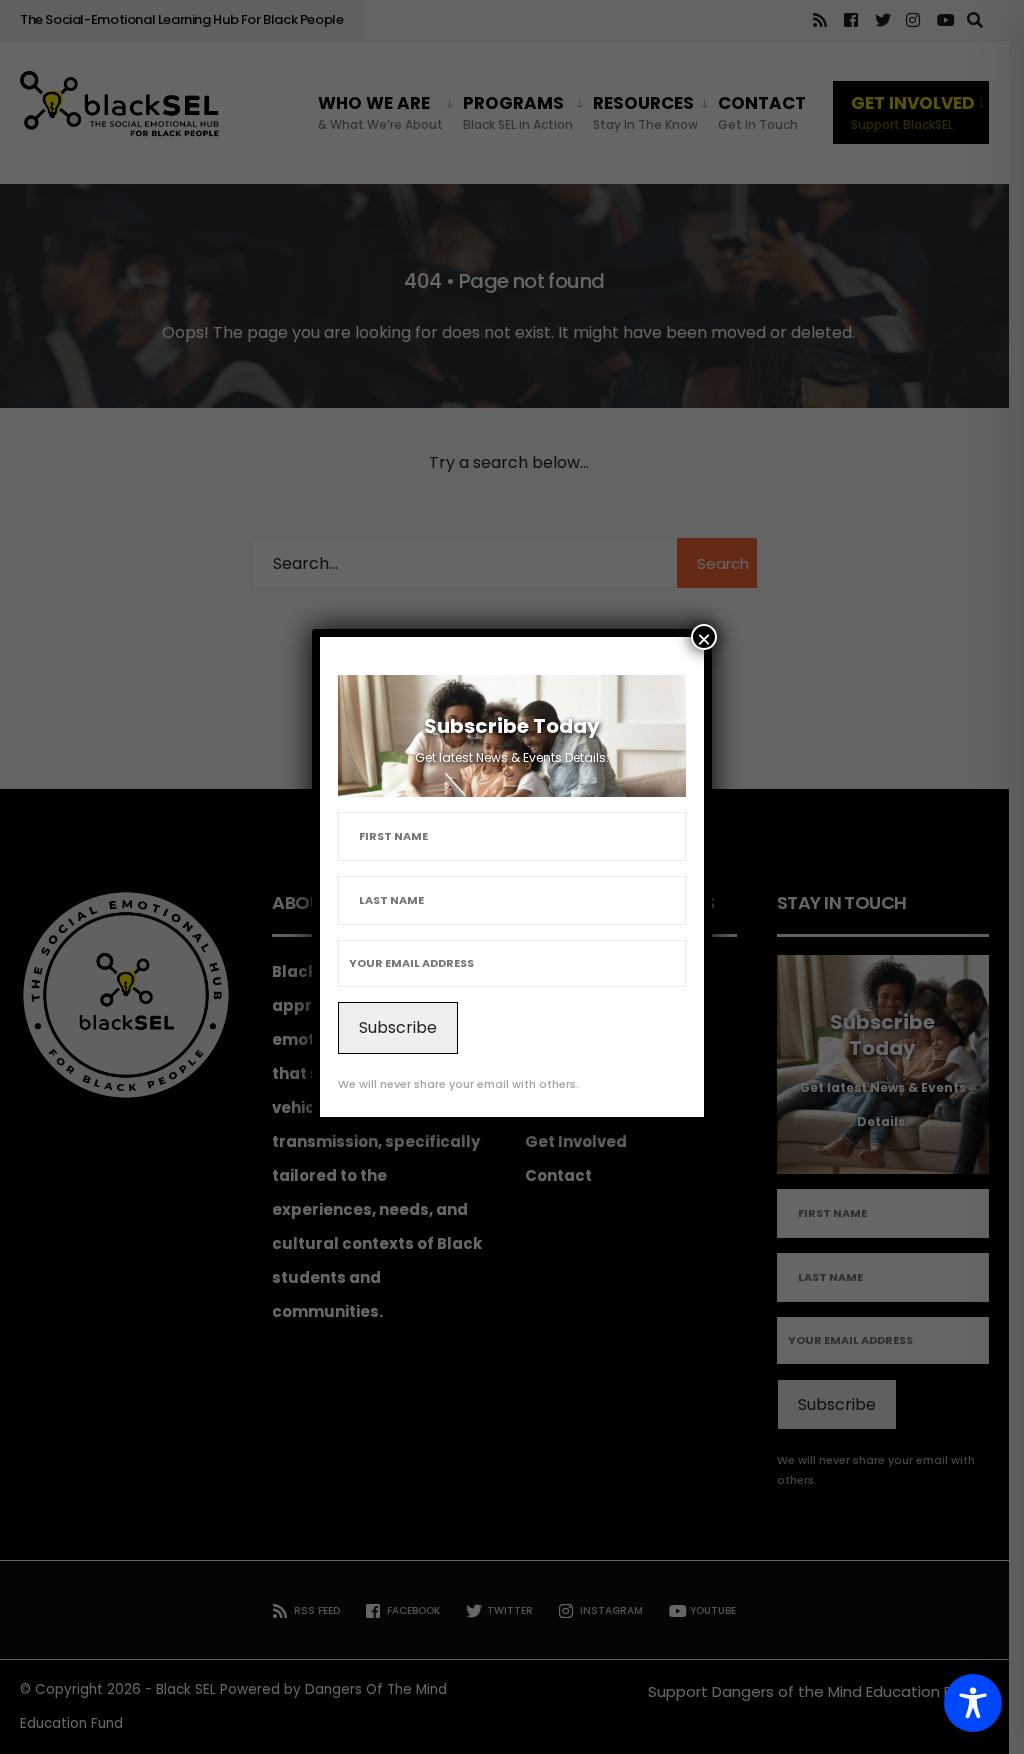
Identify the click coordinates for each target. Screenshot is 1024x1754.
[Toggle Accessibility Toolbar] (973, 1703)
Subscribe (398, 1027)
